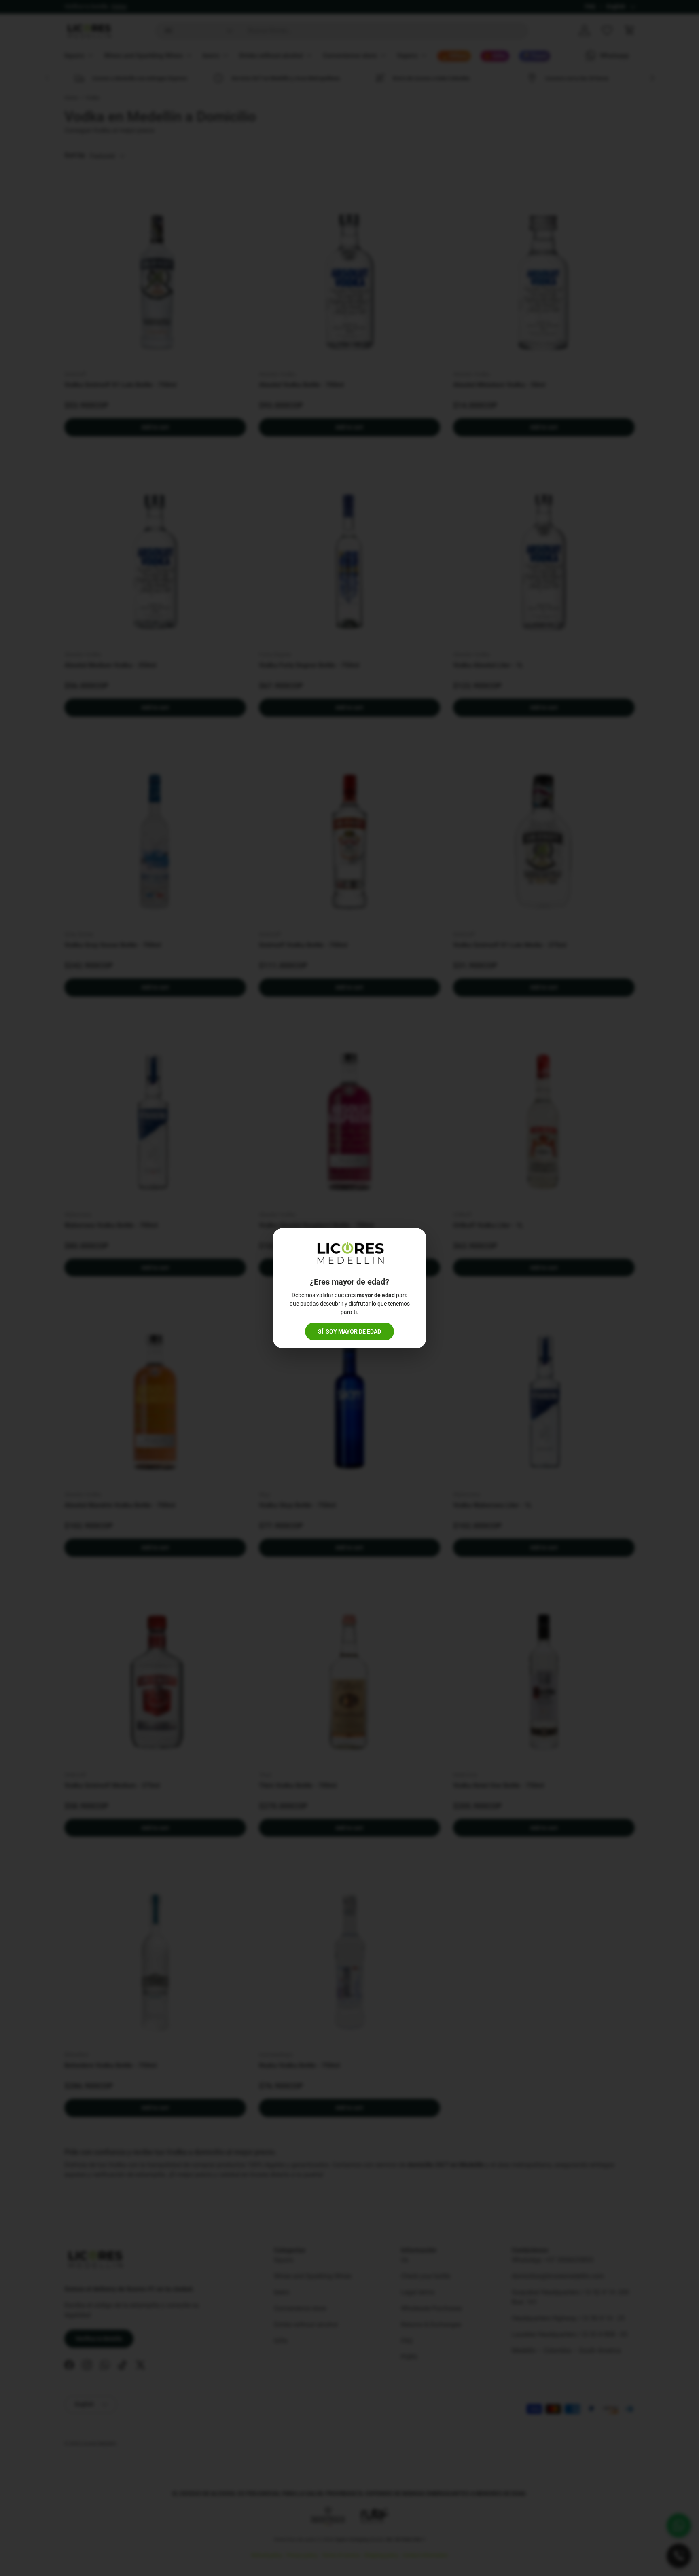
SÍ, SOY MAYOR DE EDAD (349, 1331)
